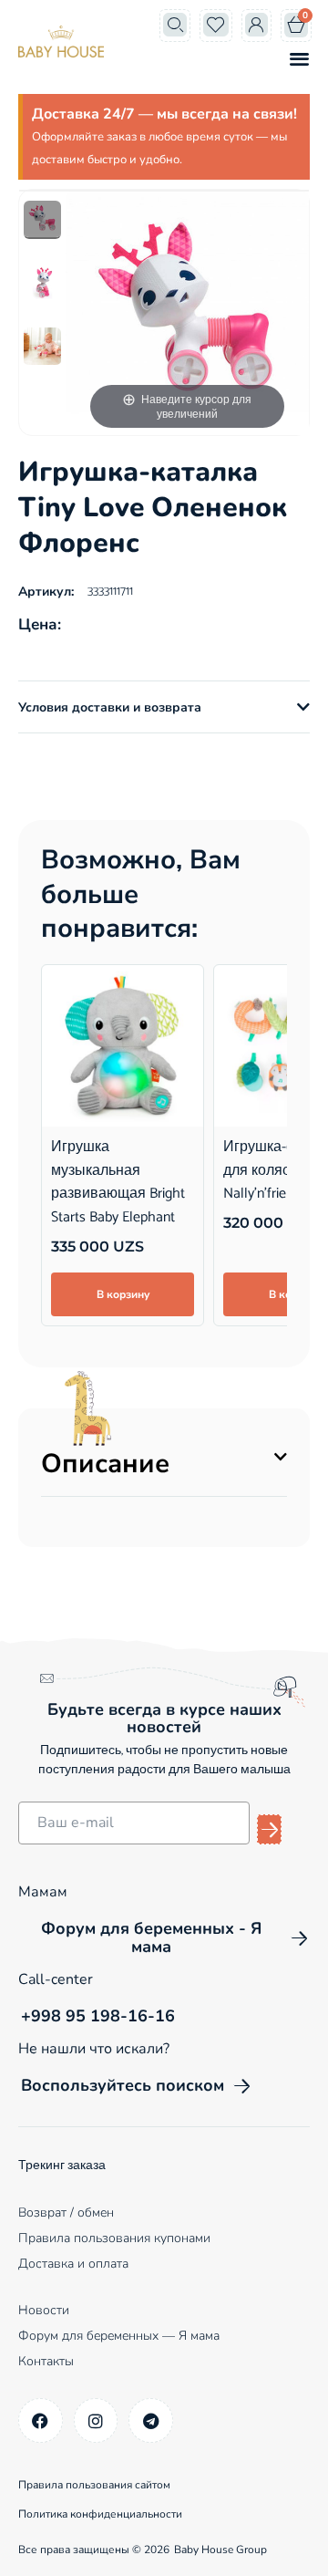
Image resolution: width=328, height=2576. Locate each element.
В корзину (123, 1294)
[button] (299, 58)
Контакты (46, 2361)
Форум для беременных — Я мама (119, 2336)
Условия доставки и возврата (110, 707)
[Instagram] (96, 2420)
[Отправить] (269, 1829)
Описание (105, 1464)
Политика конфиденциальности (100, 2514)
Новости (44, 2310)
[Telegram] (151, 2420)
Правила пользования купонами (114, 2238)
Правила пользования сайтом (94, 2485)
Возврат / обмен (66, 2212)
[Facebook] (41, 2420)
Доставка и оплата (73, 2264)
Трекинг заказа (62, 2166)
